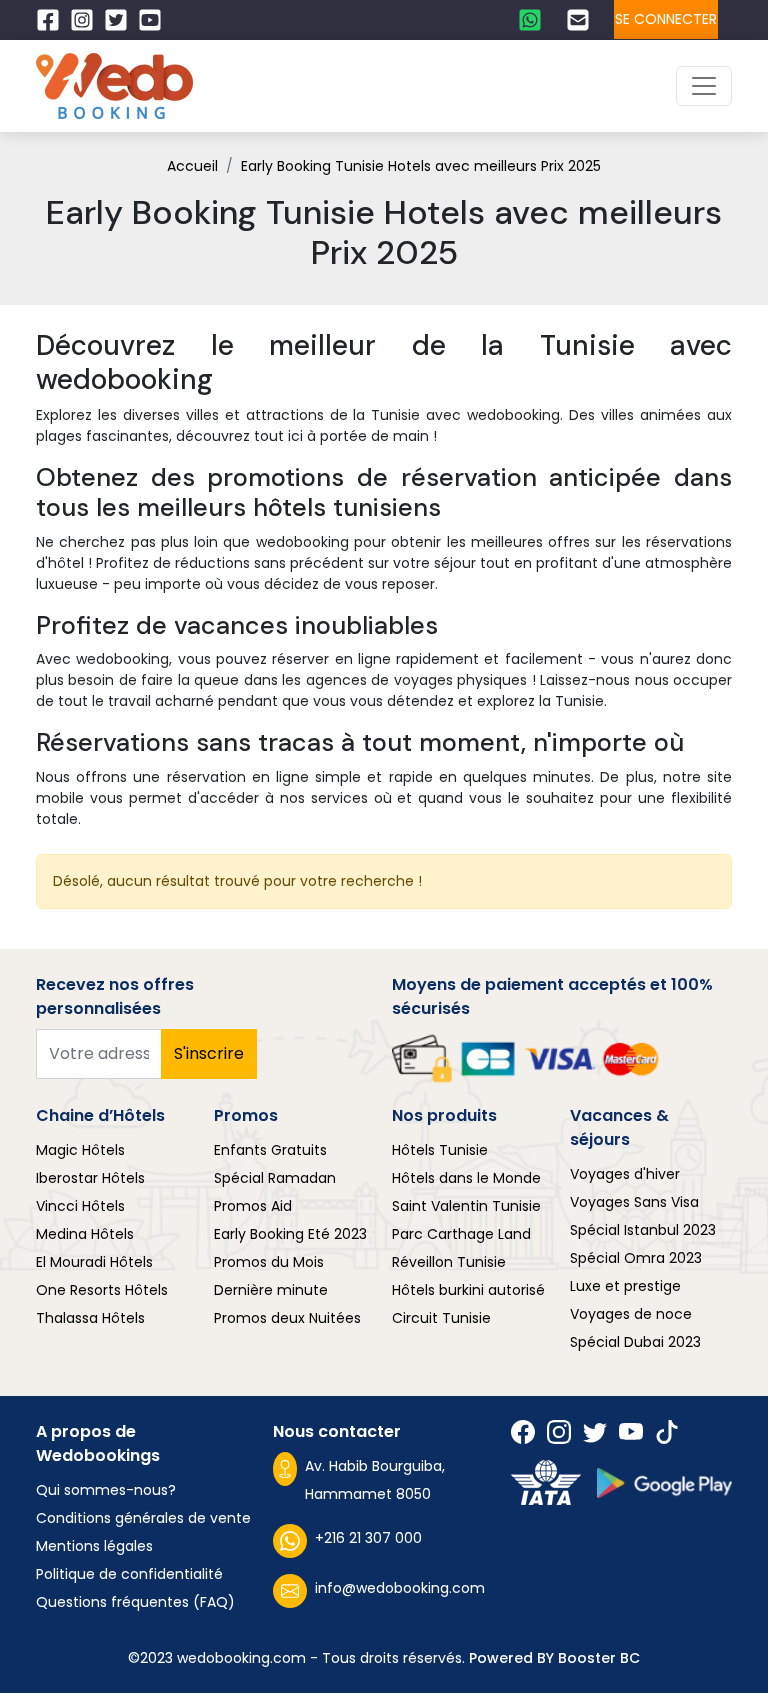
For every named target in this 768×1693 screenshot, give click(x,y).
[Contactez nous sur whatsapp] (535, 20)
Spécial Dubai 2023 (635, 1342)
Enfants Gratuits (270, 1150)
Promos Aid (253, 1206)
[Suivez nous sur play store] (664, 1483)
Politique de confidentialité (129, 1574)
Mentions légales (94, 1546)
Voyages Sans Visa (634, 1202)
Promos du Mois (269, 1262)
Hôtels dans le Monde (466, 1178)
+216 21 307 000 (368, 1538)
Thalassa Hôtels (90, 1318)
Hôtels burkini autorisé (468, 1290)
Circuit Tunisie (441, 1318)
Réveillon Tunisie (449, 1262)
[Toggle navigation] (704, 86)
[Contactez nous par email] (583, 20)
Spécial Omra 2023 (636, 1258)
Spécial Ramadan (275, 1178)
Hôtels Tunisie (440, 1150)
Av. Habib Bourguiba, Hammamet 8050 (375, 1480)
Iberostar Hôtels (90, 1178)
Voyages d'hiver (625, 1174)
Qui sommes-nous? (106, 1490)
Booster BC (599, 1658)
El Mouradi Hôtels (94, 1262)
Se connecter (666, 19)
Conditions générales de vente (143, 1518)
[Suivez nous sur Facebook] (53, 20)
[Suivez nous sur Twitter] (121, 20)
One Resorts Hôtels (102, 1290)
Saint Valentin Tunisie (466, 1206)
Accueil (192, 166)
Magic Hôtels (80, 1150)
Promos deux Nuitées (287, 1318)
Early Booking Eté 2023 (290, 1234)
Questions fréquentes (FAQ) (135, 1602)
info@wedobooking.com (400, 1588)
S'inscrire (209, 1053)
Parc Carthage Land (461, 1234)
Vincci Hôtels (80, 1206)
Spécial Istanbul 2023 (643, 1230)
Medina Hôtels (85, 1234)
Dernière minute (271, 1290)
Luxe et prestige (625, 1286)
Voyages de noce (631, 1314)
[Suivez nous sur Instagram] (87, 20)
